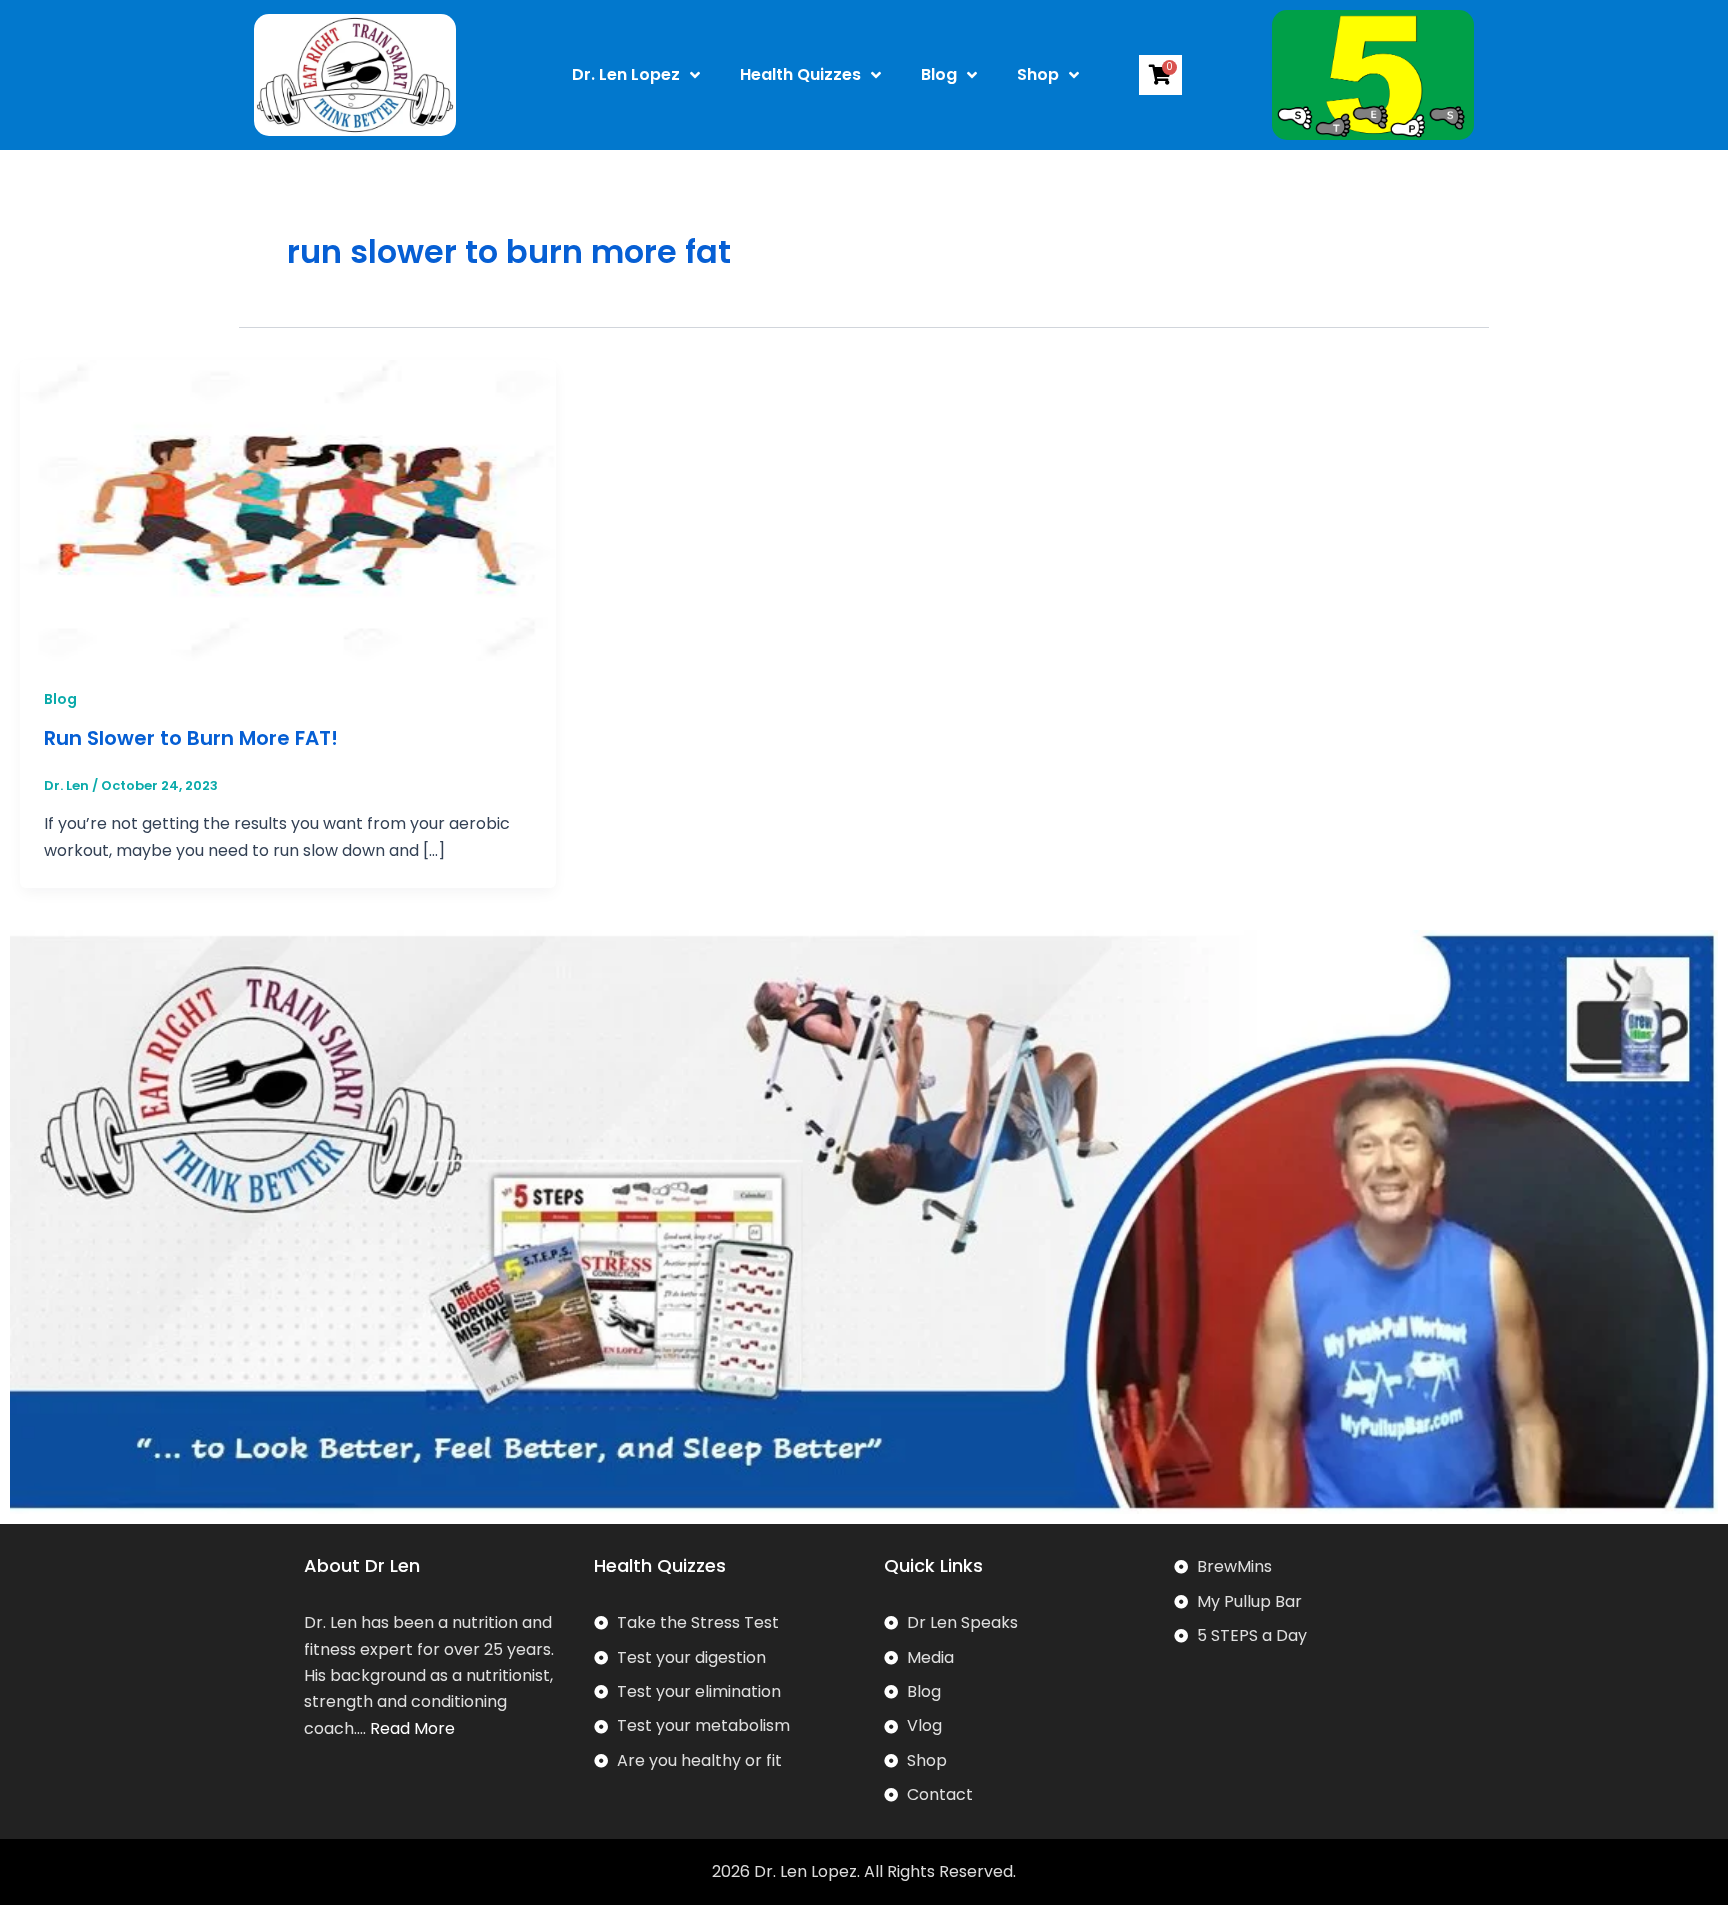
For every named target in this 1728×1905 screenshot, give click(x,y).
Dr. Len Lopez (626, 74)
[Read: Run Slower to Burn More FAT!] (288, 509)
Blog (939, 74)
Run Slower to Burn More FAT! (191, 738)
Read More (412, 1728)
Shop (1038, 74)
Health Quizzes (800, 74)
